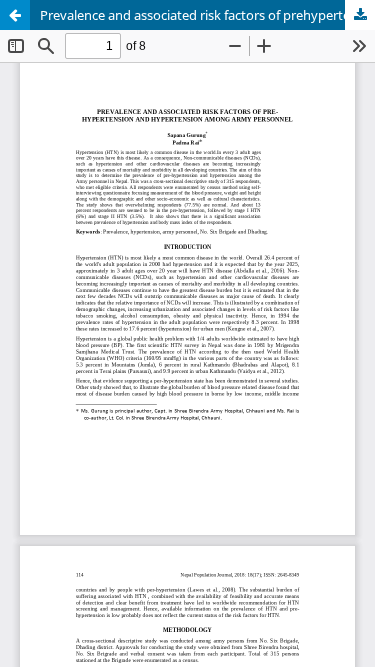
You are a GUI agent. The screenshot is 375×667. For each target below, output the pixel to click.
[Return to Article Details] (15, 15)
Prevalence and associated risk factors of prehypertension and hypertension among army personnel (207, 15)
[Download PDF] (360, 15)
